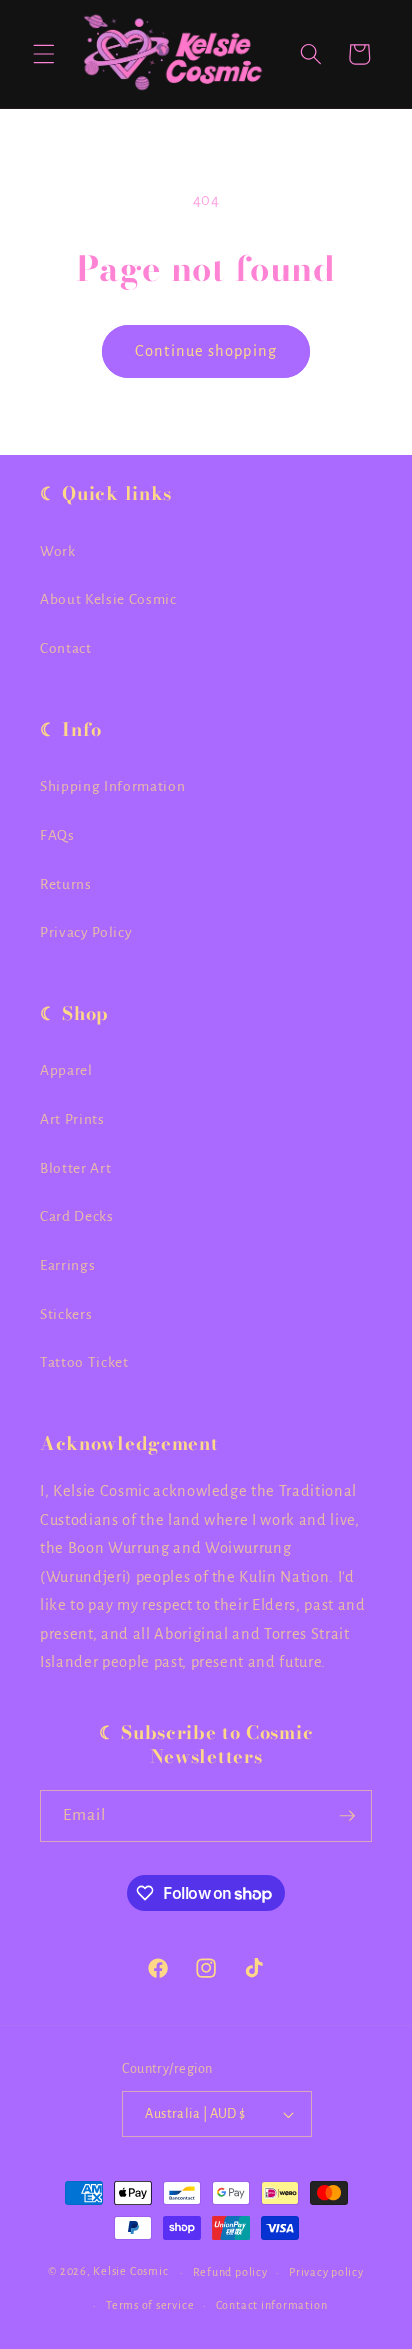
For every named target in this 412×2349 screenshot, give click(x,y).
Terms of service (150, 2305)
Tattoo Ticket (84, 1362)
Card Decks (77, 1216)
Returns (66, 884)
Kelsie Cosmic (130, 2272)
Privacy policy (326, 2272)
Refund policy (230, 2272)
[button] (44, 54)
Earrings (67, 1265)
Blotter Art (75, 1168)
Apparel (66, 1070)
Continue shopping (206, 351)
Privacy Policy (86, 932)
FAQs (57, 835)
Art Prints (72, 1119)
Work (58, 551)
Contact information (272, 2305)
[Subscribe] (347, 1816)
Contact (66, 648)
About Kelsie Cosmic (108, 599)
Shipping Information (112, 786)
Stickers (66, 1314)
